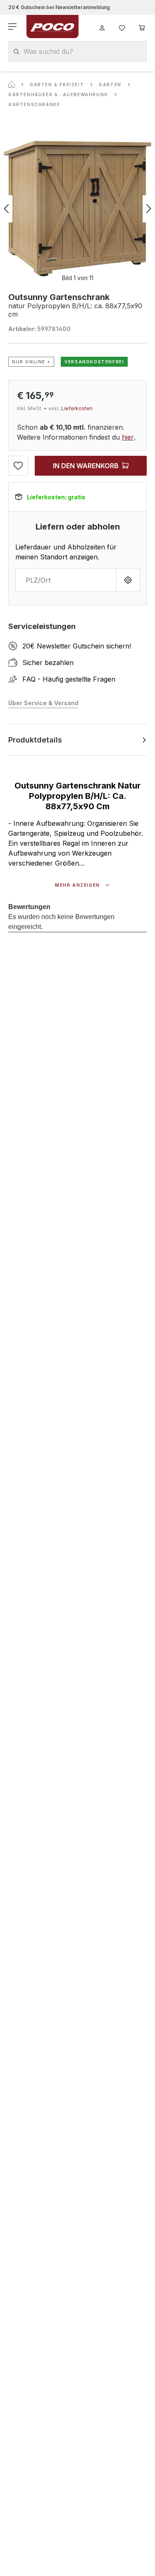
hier (128, 437)
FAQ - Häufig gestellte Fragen (69, 679)
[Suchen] (16, 52)
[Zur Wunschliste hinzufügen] (18, 466)
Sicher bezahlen (48, 663)
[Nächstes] (149, 209)
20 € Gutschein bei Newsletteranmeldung (59, 7)
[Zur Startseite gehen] (52, 27)
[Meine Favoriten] (122, 27)
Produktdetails (35, 740)
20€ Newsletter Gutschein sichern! (77, 646)
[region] (77, 209)
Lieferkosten (77, 408)
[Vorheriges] (6, 209)
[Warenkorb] (142, 27)
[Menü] (13, 27)
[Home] (12, 85)
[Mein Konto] (102, 27)
